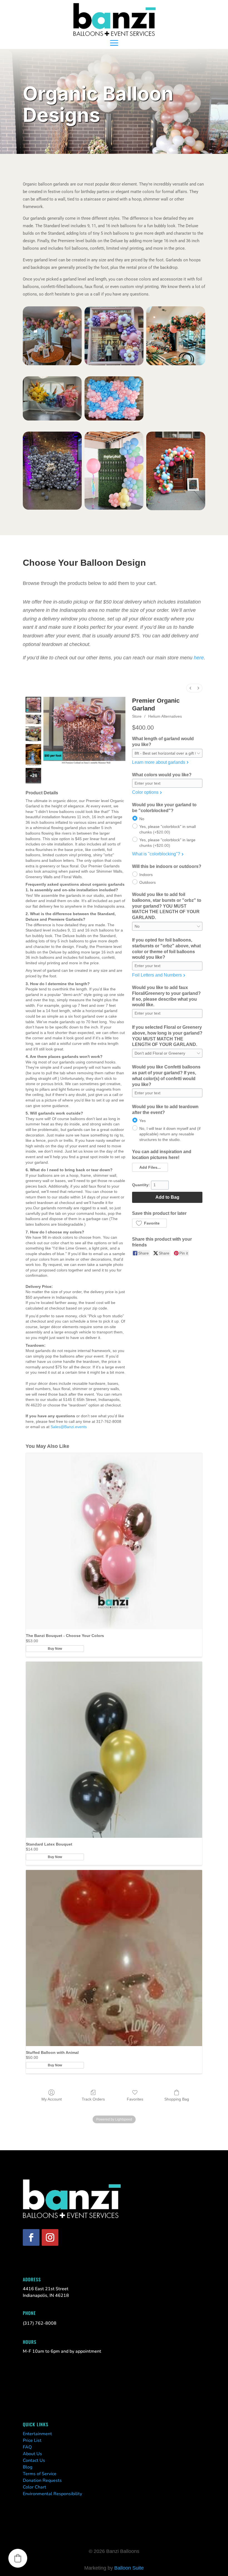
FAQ (27, 2447)
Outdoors (148, 882)
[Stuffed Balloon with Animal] (114, 1958)
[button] (150, 1167)
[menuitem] (190, 688)
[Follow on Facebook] (31, 2237)
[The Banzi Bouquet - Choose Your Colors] (114, 1541)
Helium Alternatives (165, 716)
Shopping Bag (177, 2099)
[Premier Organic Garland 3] (33, 755)
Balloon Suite (129, 2568)
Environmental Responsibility (52, 2494)
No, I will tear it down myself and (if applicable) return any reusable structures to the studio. (170, 1134)
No (142, 818)
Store (137, 716)
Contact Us (34, 2460)
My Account (52, 2099)
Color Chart (34, 2487)
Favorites (135, 2099)
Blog (28, 2467)
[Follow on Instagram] (50, 2237)
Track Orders (93, 2099)
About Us (32, 2454)
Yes (142, 1121)
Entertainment (37, 2434)
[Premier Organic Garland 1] (33, 719)
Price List (32, 2440)
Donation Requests (42, 2480)
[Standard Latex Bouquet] (114, 1750)
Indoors (146, 874)
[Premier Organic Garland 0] (33, 705)
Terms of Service (40, 2474)
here (199, 658)
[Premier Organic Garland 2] (33, 734)
